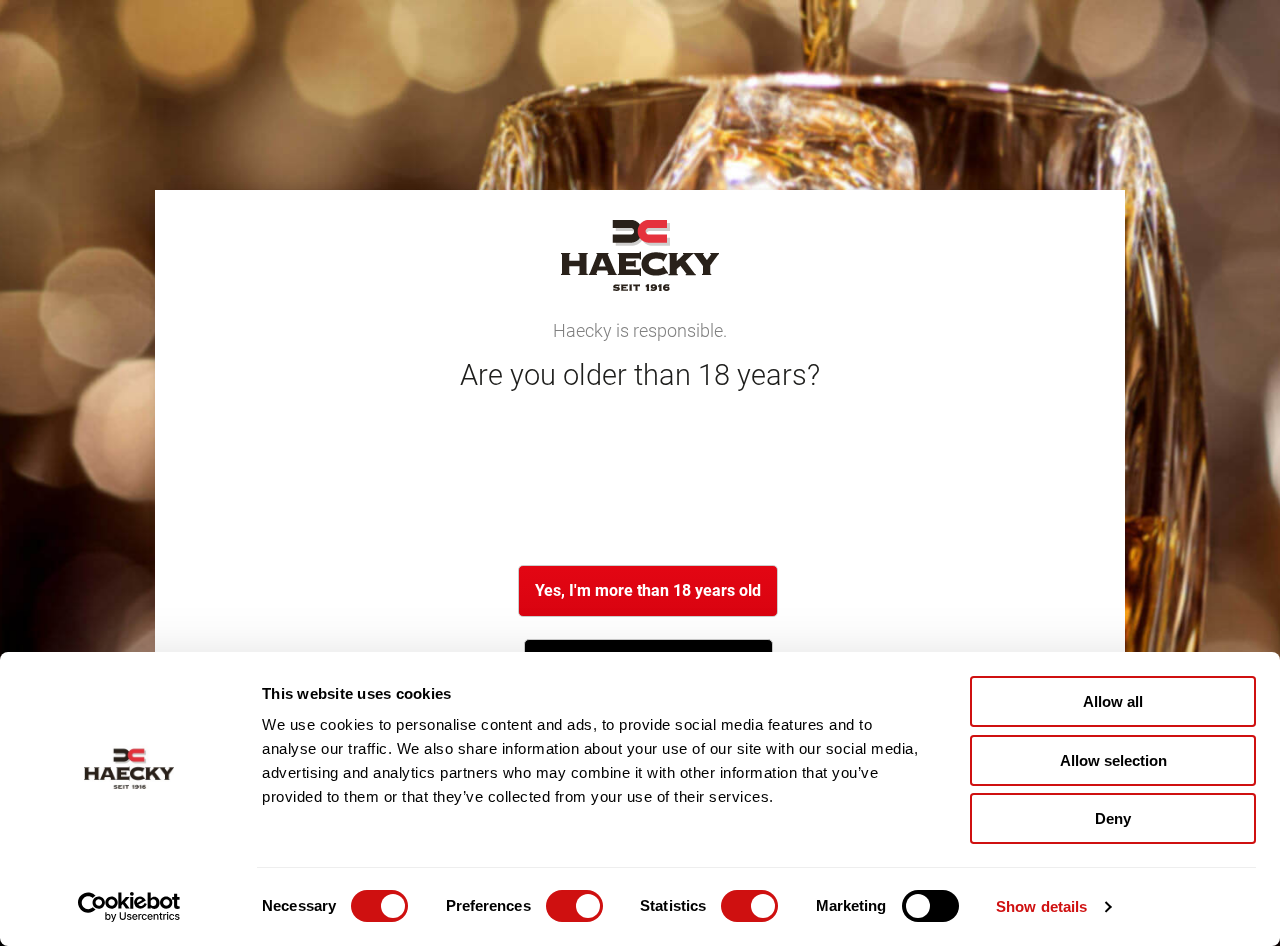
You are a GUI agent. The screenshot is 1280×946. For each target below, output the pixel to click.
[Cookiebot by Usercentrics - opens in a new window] (129, 907)
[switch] (574, 906)
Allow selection (1113, 760)
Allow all (1113, 701)
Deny (1113, 818)
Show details (1041, 906)
